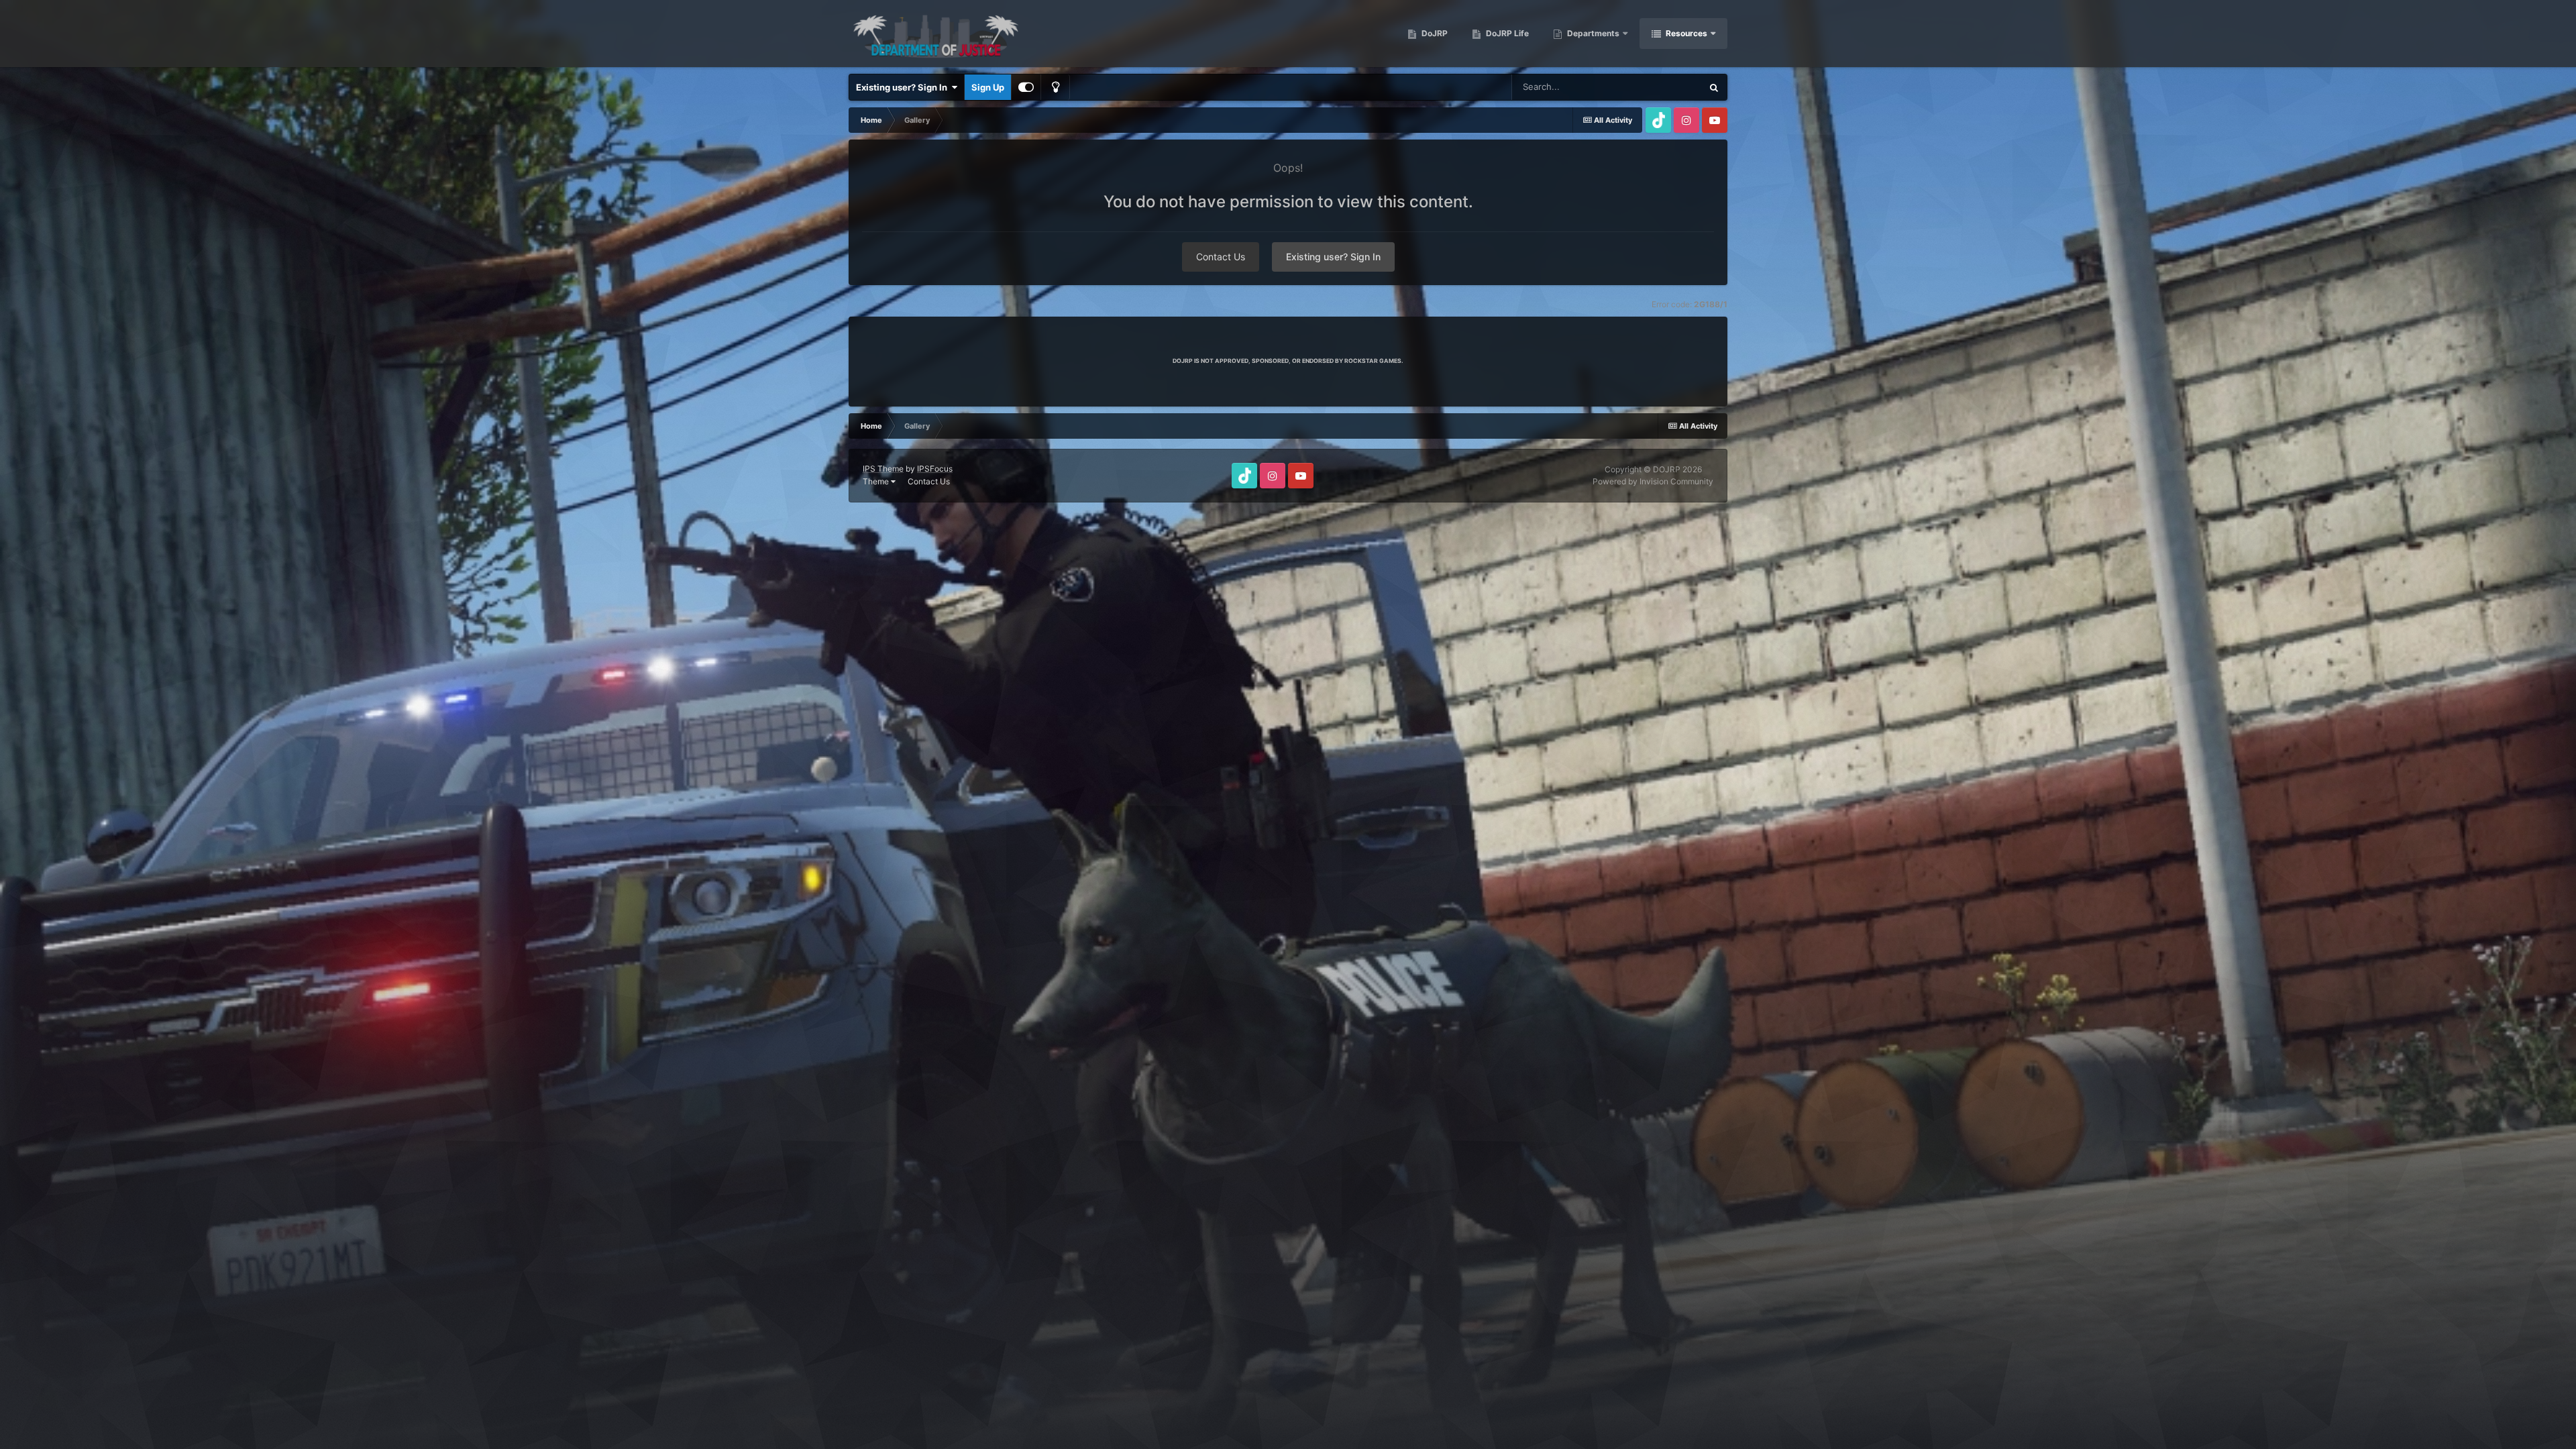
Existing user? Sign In (904, 87)
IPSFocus (935, 469)
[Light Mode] (1055, 87)
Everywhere (1661, 87)
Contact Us (1221, 257)
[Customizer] (1026, 87)
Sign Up (988, 87)
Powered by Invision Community (1653, 481)
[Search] (1714, 87)
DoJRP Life (1506, 33)
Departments (1593, 33)
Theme (877, 481)
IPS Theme (883, 469)
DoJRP (1434, 33)
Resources (1686, 33)
